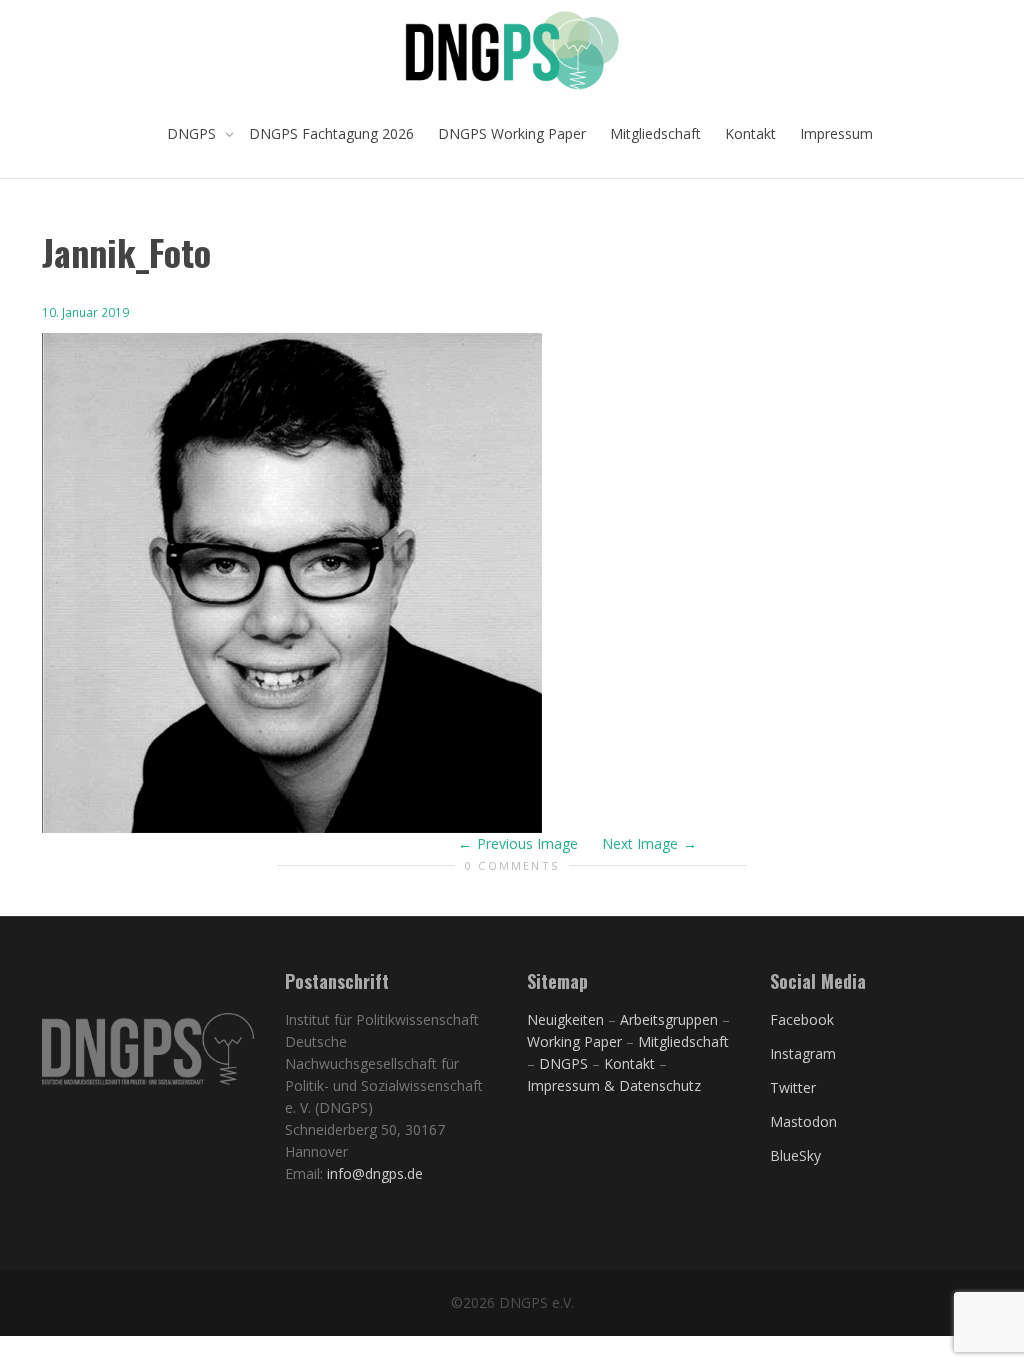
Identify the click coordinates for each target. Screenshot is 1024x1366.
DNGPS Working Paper (512, 133)
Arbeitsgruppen (669, 1019)
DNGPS (193, 133)
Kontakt (750, 133)
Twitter (793, 1087)
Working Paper (574, 1041)
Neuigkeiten (565, 1019)
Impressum (836, 133)
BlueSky (795, 1155)
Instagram (803, 1053)
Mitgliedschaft (655, 133)
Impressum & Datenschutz (614, 1085)
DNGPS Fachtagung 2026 (331, 133)
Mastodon (803, 1121)
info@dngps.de (375, 1173)
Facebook (802, 1019)
